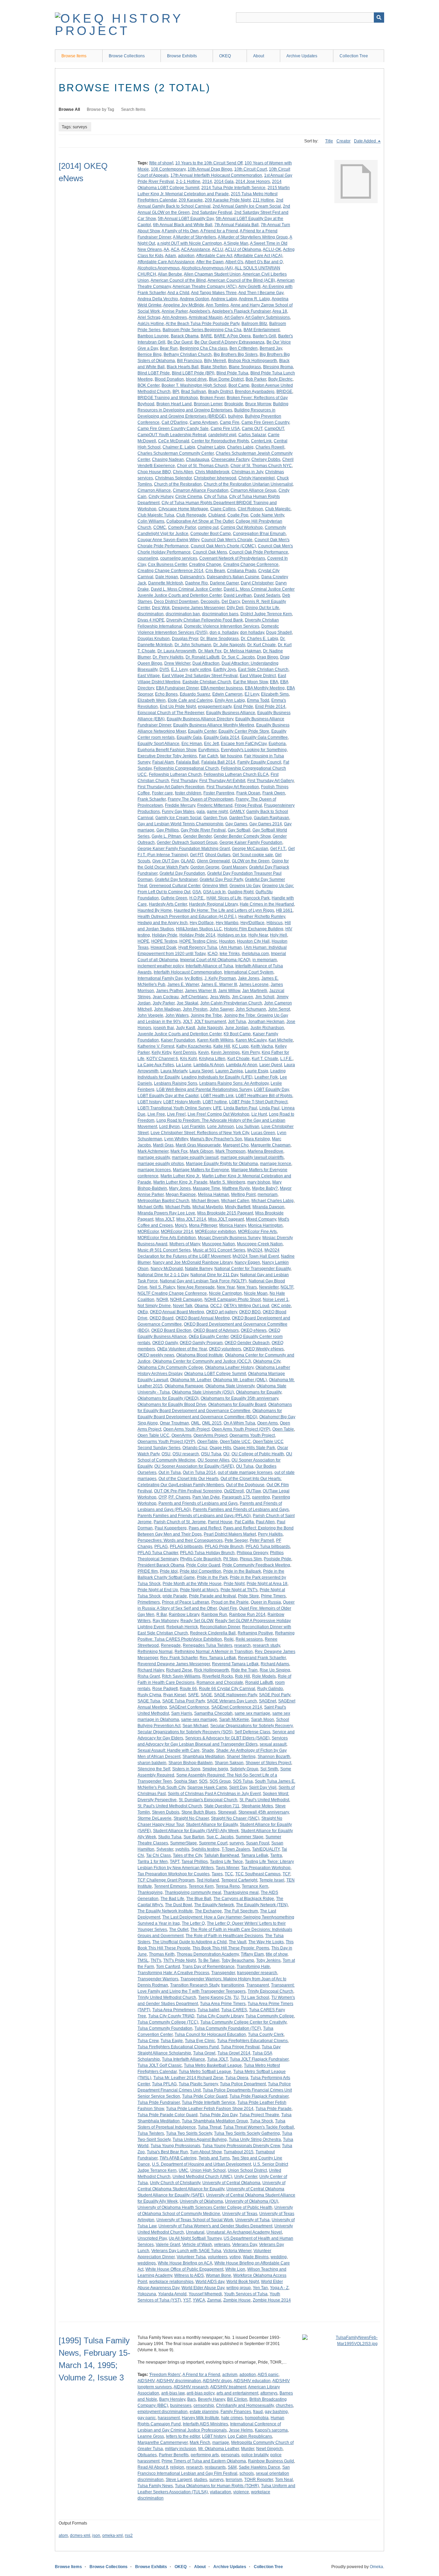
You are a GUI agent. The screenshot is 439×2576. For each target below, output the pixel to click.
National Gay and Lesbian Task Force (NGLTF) (203, 1281)
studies (200, 2480)
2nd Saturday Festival (212, 212)
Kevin (204, 1052)
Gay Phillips (168, 830)
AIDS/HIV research (191, 2387)
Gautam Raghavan (271, 818)
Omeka (376, 2567)
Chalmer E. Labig (179, 447)
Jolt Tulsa (237, 1022)
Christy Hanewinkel (257, 478)
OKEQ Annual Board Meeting (177, 1312)
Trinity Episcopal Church (270, 1991)
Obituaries (147, 2455)
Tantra (276, 1855)
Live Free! (176, 1114)
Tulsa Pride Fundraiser (159, 2102)
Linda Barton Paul (240, 1108)
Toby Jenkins (268, 1960)
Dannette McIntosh (166, 583)
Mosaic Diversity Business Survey (229, 1238)
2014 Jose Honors (253, 182)
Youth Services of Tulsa (246, 2294)
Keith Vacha (262, 1046)
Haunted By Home (155, 910)
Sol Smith (269, 1769)
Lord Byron (169, 1127)
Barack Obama (185, 336)
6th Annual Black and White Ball (183, 225)
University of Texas (240, 2214)
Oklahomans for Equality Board (237, 1404)
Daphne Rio (197, 583)
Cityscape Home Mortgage (183, 509)
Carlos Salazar (252, 435)
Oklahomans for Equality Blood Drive (172, 1404)
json (96, 2536)
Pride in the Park (212, 1577)
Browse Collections (127, 56)
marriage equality (154, 1157)
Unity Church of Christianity (175, 2183)
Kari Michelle (281, 1040)
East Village (149, 676)
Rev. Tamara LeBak (218, 1658)
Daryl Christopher (257, 583)
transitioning (233, 1985)
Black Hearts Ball (183, 367)
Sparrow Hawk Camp (207, 1787)
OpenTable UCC (235, 1442)
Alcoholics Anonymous (159, 268)
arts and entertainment (237, 2393)
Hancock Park (257, 898)
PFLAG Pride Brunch (224, 1547)
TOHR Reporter (259, 2480)
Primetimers (149, 1602)
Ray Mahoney (165, 1621)
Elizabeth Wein (152, 700)
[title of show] (161, 163)
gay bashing (276, 2412)
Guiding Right (241, 892)
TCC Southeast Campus (258, 1874)
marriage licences (154, 1170)
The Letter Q (193, 1923)
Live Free (156, 1114)
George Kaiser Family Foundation (251, 842)
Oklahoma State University (230, 1386)
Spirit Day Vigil (263, 1787)
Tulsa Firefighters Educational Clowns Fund (178, 2047)
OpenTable (207, 1442)
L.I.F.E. (286, 1059)
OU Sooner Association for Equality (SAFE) (194, 1466)
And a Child (178, 293)
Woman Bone (218, 2275)
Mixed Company (261, 1219)
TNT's (156, 1960)
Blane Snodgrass (245, 367)
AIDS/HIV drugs (217, 2381)
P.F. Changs (179, 1497)
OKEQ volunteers (225, 1349)
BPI (176, 392)
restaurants (215, 2467)
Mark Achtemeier (153, 1151)
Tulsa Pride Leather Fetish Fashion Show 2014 (210, 2109)
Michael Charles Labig (272, 1201)
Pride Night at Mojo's (199, 1590)
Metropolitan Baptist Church (163, 1201)
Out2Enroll (234, 1491)
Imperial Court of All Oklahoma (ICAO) (215, 960)
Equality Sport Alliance (158, 744)
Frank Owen (274, 793)
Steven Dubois (166, 1812)
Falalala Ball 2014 (218, 762)
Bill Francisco (189, 361)
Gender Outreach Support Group (187, 842)
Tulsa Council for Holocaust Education (210, 2035)
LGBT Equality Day (271, 1089)
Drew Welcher (177, 663)
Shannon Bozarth (274, 1757)
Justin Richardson (267, 1028)
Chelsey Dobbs (266, 459)
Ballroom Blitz (254, 324)
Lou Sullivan (248, 1127)
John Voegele (150, 1015)
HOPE (143, 941)
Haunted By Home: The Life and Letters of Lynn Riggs (224, 910)
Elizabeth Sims (275, 694)
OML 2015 (212, 1423)
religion (177, 2467)
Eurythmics (209, 750)
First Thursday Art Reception (233, 787)
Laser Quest (271, 1065)
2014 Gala (224, 182)
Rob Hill (242, 1676)
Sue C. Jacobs (220, 1837)
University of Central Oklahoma (231, 2183)
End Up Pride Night (178, 707)
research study (266, 1645)
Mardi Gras (163, 1145)
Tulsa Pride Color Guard (205, 2096)
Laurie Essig (257, 1071)
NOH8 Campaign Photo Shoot (233, 1299)
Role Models (264, 1676)
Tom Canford (168, 1967)
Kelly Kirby (161, 1052)
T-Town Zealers (236, 1849)
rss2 (129, 2536)
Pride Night (234, 1584)
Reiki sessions (249, 1639)
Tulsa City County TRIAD (171, 2016)
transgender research (257, 1973)
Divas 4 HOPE (151, 620)
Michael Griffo (150, 1207)
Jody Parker (164, 1003)
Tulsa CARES (234, 2010)
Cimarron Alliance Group (253, 490)
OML (195, 1423)
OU (226, 1454)
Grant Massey (234, 867)
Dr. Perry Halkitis (168, 657)
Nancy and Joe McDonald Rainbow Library (193, 1262)
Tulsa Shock (262, 2121)
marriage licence (276, 1164)
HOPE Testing (164, 941)
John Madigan (167, 1009)
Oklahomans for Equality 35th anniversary (239, 1398)
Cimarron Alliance (154, 490)
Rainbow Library (184, 1615)
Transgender (223, 1973)
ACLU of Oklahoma (243, 249)
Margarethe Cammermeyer (163, 2443)
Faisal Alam (163, 762)
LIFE (217, 1108)
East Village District (258, 676)
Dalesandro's (192, 577)
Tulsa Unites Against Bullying (200, 2140)
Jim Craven (242, 997)
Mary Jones (180, 1188)
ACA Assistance (196, 249)
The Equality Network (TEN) (262, 1905)
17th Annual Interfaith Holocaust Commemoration (216, 175)
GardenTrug (240, 818)
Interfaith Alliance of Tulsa (209, 966)
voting (235, 2257)
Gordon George (205, 867)
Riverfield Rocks (218, 1676)
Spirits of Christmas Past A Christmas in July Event (214, 1794)
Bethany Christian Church (188, 354)
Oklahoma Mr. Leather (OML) (240, 1380)
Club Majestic (278, 509)
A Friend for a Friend (219, 231)
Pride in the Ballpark (242, 1571)
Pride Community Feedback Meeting (256, 1565)
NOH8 (162, 1299)
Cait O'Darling (175, 422)
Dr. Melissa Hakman (242, 651)
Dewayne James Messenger (198, 608)
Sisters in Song (186, 1769)
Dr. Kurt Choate (262, 645)
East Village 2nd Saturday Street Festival (200, 676)
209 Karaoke (191, 200)
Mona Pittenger (203, 1225)
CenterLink (261, 441)
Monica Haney (233, 1225)
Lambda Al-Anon (242, 1065)
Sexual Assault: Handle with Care (169, 1750)
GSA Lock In (214, 892)
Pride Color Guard (203, 1565)
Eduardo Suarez (195, 694)
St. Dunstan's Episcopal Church (208, 1800)
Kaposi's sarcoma (271, 2430)
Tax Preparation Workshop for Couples (174, 1874)
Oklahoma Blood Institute (200, 1355)
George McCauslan (250, 849)
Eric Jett (211, 744)
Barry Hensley (172, 2399)
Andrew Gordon (194, 299)
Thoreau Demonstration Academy (208, 1954)
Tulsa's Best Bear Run (167, 2152)
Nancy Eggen (247, 1262)
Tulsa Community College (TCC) (168, 2022)
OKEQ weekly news (156, 1355)
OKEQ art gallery (222, 1312)
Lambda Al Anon (209, 1065)
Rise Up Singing (275, 1670)
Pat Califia (244, 1522)
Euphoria (277, 744)
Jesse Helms (241, 2430)
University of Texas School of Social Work (195, 2220)
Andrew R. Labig (254, 299)
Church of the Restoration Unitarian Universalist (248, 484)
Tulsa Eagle (172, 2041)
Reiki (229, 1639)
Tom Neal (284, 2480)
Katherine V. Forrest (156, 1046)
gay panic (147, 2418)
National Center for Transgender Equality (252, 1269)
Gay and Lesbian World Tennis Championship (180, 824)
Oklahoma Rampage (184, 1386)
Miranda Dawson (268, 1207)
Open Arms (268, 1423)
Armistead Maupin (206, 317)
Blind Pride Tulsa (232, 373)
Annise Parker (175, 311)
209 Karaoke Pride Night (228, 200)
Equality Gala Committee (265, 737)
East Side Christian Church (263, 669)
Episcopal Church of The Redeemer (171, 713)
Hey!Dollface (252, 923)
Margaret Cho (236, 1145)
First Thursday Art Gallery (270, 781)
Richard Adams (275, 1664)
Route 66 (188, 1689)
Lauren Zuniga (229, 1071)
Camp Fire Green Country (265, 422)
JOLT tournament (210, 1022)
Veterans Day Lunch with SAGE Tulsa (186, 2251)
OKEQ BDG (250, 1312)
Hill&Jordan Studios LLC (199, 929)
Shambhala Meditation (204, 1757)
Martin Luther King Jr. (180, 1176)
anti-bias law (173, 2393)
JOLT (187, 1022)
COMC (160, 527)
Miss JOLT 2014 (191, 1219)
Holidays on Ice (232, 935)
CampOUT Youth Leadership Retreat (172, 435)
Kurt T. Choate (265, 1059)
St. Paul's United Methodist (264, 1800)
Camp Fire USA (225, 429)
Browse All (69, 109)
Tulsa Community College (270, 2016)
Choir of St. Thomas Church (203, 466)
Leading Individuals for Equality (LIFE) (217, 1077)
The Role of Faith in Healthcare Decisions (224, 1936)
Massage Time (206, 1188)
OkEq (143, 1312)
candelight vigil (222, 435)
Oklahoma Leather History (229, 1367)
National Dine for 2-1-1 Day (163, 1275)
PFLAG (161, 1547)
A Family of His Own (180, 231)
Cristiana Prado (242, 571)
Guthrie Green (174, 898)
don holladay (252, 632)
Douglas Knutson (154, 639)
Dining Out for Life (262, 608)
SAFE (193, 1695)
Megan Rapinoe (181, 1194)
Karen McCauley (251, 1040)
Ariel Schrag (149, 317)
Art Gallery (234, 317)
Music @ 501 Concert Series (164, 1250)
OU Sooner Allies (213, 1460)
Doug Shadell (279, 632)
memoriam (268, 1194)
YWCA (199, 2300)
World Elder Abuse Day (203, 2288)
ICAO (212, 954)
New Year (226, 1287)
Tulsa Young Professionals (175, 2146)
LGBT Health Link (217, 1096)
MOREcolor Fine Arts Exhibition (167, 1238)
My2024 (255, 1250)
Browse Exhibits (182, 56)
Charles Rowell (270, 447)
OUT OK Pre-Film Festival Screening (188, 1491)
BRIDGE (284, 392)
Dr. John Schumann (193, 645)
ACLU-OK (272, 249)
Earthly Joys (225, 669)
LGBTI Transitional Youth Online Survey (174, 1108)
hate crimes (232, 2418)
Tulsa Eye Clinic (200, 2041)
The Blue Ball (199, 1899)
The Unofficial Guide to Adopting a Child (189, 1942)
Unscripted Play (152, 2238)
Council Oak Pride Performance (259, 552)
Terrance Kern (255, 1886)
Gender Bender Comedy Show (242, 836)
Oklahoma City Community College (170, 1367)
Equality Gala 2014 (222, 737)
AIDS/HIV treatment (228, 2387)
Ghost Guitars (218, 855)
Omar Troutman (174, 1423)
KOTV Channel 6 (162, 1059)
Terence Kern (201, 1886)
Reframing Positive (255, 1633)
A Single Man (236, 243)
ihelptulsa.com (255, 954)
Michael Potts (178, 1207)
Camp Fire (230, 422)
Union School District (247, 2170)
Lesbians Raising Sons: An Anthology (234, 1083)
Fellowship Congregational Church (186, 768)
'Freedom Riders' (165, 2375)
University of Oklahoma (201, 2201)
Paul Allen (265, 1522)
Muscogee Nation (218, 1244)
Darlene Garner (224, 583)
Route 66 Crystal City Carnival (227, 1689)
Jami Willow (229, 991)
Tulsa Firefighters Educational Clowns (252, 2041)
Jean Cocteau (166, 997)
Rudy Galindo (270, 1689)
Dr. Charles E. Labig (259, 639)
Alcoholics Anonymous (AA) (207, 268)
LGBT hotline (215, 1102)
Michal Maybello (208, 1207)
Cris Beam (215, 571)
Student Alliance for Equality (212, 1825)
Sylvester (165, 1849)
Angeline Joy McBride (184, 305)
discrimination (151, 614)
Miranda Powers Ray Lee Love (166, 1213)
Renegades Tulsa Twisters (207, 1645)
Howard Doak (163, 947)
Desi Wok (161, 608)
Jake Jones (249, 978)
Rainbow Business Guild (271, 2461)
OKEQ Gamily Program (201, 1343)
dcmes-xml (80, 2536)
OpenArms (181, 1435)
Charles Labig (240, 447)
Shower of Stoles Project (268, 1763)
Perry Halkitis (270, 1534)
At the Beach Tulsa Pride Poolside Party (203, 324)
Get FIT (197, 855)
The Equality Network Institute (165, 1911)
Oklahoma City (267, 1361)
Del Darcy (231, 602)
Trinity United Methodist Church (167, 1997)
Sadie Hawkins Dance (259, 2467)
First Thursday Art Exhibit (222, 781)
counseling (148, 558)
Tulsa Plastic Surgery (198, 2084)
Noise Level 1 (276, 1299)
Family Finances (236, 2412)
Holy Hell (278, 935)
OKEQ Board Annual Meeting (203, 1318)
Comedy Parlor (182, 527)
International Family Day (160, 978)
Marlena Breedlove (265, 1151)
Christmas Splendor (173, 478)
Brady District (221, 392)
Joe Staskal (187, 1003)
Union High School (208, 2170)
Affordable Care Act (214, 256)
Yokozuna (147, 2294)
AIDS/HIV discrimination (179, 2381)
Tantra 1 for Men (153, 1862)
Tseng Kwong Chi (215, 1997)
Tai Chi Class (158, 1855)
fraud (258, 2412)
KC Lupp (240, 1046)
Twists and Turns (214, 2158)
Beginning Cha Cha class (204, 348)
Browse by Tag (100, 109)
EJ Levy (252, 694)
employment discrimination (163, 2412)
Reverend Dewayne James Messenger (174, 1664)
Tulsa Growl (204, 2053)
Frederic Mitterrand (215, 805)
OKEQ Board (162, 1318)
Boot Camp (239, 385)
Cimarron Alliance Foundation (201, 490)
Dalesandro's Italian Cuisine (233, 577)
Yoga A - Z (279, 2288)
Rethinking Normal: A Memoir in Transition (214, 1652)
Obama (201, 1306)
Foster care (162, 793)
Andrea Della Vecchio (158, 299)
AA (166, 249)
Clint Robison (250, 509)
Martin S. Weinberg (227, 1182)
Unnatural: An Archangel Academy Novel (244, 2232)
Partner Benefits (174, 2455)
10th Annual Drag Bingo (210, 169)
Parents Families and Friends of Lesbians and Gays (241, 1510)
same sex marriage (252, 1713)
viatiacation (221, 2492)
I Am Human (230, 947)
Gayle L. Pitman (166, 836)
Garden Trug (215, 818)
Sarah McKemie (234, 1720)
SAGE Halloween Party (235, 1695)
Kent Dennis (185, 1052)
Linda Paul (269, 1108)
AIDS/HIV (146, 2381)
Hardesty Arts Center (168, 904)
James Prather (169, 991)
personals (230, 2455)
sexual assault (273, 1744)
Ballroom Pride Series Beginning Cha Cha (202, 330)
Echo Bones (166, 694)
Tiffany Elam (252, 1954)
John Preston (195, 1009)
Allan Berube (170, 274)
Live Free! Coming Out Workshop (218, 1114)
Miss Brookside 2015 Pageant (225, 1213)
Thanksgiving (150, 1892)
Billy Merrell (215, 361)
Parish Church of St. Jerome (180, 1522)
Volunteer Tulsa (191, 2257)
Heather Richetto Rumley (262, 917)
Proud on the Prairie (230, 1602)
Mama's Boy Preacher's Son (216, 1139)
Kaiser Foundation (178, 1040)
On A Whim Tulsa (239, 1423)
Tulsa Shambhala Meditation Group (215, 2121)
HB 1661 (284, 910)
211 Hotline (263, 200)
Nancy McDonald (167, 1269)
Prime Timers (273, 1596)
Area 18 (280, 311)
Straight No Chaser (191, 1818)
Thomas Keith (162, 1954)
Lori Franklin (193, 1127)
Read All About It (153, 2467)
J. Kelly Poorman (220, 978)
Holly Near (258, 935)
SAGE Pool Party (275, 1695)
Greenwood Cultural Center (175, 886)
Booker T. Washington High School (194, 385)
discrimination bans (220, 614)
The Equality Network (214, 1905)
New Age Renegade (196, 1287)
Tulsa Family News (155, 2486)
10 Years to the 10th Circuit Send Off (209, 163)
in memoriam (265, 960)
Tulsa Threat (210, 2127)
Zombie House (237, 2300)
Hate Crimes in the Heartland (267, 904)
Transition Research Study (195, 1985)
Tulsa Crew (148, 2041)
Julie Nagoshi (210, 1028)
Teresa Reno (228, 1886)
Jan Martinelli (255, 991)
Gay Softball (239, 830)
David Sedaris (267, 595)
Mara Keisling (257, 1139)
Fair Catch (209, 756)
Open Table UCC (153, 1435)
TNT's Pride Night (180, 1960)
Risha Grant (149, 1676)
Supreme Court (213, 1843)
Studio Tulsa (170, 1837)
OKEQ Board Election (171, 1330)
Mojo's (181, 1225)
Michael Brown (205, 1201)
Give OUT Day (165, 861)
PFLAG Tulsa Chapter (158, 1553)
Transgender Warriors (158, 1979)
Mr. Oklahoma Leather (219, 2449)
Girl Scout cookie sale (253, 855)
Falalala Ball (188, 762)
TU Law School (255, 1997)
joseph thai (164, 1028)
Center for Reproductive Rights (220, 441)
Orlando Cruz (195, 1448)
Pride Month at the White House (192, 1584)
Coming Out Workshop (242, 527)
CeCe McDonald (174, 441)
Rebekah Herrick (182, 1627)
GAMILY (237, 812)
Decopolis (210, 602)
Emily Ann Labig (230, 700)
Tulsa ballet (208, 2010)
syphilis (182, 1849)
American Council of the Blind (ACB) (241, 280)
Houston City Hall (253, 941)
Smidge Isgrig (215, 1769)
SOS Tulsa (243, 1781)
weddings (147, 2263)
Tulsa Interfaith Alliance (183, 2059)
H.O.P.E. (197, 898)
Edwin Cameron (227, 694)
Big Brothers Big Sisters (236, 354)
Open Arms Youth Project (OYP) (241, 1429)
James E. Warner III (219, 984)
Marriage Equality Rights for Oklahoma (222, 1164)
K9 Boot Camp (237, 1034)
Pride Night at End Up (158, 1590)
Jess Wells (220, 997)
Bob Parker (256, 379)
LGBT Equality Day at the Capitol (168, 1096)
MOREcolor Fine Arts (257, 1232)
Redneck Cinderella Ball (213, 1633)
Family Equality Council (259, 762)
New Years (247, 1287)
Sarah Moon (263, 1720)
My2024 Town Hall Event (256, 1256)
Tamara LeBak (255, 1855)
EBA (274, 682)
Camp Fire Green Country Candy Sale (173, 429)
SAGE (206, 1695)
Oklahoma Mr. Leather (191, 1380)
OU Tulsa (245, 1466)
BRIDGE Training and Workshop (168, 398)
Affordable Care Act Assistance (166, 262)
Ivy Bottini (193, 978)
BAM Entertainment (262, 330)
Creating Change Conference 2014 (170, 571)
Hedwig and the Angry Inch (163, 923)
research (242, 1645)
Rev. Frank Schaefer (179, 1658)
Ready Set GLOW (197, 1621)
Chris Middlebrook (212, 472)
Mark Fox (179, 1151)
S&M (232, 2467)
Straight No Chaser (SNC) (235, 1818)
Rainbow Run (214, 1615)
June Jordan (237, 1028)
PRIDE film (148, 1571)
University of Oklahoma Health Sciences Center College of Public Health (205, 2207)
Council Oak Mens (210, 552)
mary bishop (259, 1182)
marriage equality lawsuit (195, 1157)
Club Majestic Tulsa (156, 515)
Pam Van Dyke (206, 1497)
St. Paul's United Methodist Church (170, 1806)
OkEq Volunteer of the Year (182, 1349)
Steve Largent (179, 2480)
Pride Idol (169, 1571)
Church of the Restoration (178, 484)
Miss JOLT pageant (226, 1219)
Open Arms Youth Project (186, 1429)
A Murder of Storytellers (194, 237)
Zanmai (214, 2300)
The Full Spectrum (241, 1911)
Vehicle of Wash (197, 2245)
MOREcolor (148, 1232)
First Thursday (184, 781)
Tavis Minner (227, 1868)
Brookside (234, 404)
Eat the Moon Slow (251, 682)
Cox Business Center (167, 564)
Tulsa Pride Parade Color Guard (168, 2115)
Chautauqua (198, 459)
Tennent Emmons (170, 1886)
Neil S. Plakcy (162, 1287)
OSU (166, 1454)
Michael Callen (235, 1201)
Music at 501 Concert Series (219, 1250)
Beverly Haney (211, 2399)
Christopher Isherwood (215, 478)
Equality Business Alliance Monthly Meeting (214, 725)
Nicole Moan (256, 1293)
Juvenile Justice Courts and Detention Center (180, 1034)
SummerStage (183, 1843)
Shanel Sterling (241, 1757)
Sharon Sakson (229, 1763)
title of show (277, 1954)
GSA (197, 892)
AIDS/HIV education (252, 2381)
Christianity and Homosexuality (245, 2405)
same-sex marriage (199, 1720)
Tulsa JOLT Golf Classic (160, 2065)
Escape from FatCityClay (244, 744)
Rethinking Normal (155, 1652)
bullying (235, 416)
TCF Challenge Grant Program (166, 1880)
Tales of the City (187, 1855)
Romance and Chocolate (220, 1682)
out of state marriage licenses (245, 1472)
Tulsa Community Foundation (165, 2028)
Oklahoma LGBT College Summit (215, 1374)
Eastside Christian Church (207, 682)
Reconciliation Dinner (220, 1627)
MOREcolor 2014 (177, 1232)
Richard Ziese (179, 1670)
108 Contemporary (168, 169)
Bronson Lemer (208, 404)
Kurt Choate (239, 1059)
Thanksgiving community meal (193, 1892)
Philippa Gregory (252, 1553)
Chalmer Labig (211, 447)
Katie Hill (222, 1046)
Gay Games (236, 824)
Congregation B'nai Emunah (259, 534)
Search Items (133, 109)
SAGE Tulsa (149, 1701)
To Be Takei (209, 1960)
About (259, 56)
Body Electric (280, 379)
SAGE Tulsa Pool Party (183, 1701)
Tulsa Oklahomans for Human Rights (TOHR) (217, 2486)
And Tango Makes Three (214, 293)
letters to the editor (183, 2436)
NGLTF (287, 1287)
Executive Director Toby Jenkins (167, 756)
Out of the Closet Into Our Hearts (188, 1479)
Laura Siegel (201, 1071)
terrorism (234, 2480)
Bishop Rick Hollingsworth (253, 361)
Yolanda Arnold (172, 2294)
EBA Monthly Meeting (265, 688)
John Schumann (251, 1009)
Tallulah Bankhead (222, 1855)
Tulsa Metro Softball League (205, 2072)
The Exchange (208, 1911)
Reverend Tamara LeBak (235, 1664)
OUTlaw (253, 1491)
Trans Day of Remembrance (208, 1967)
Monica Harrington (265, 1225)
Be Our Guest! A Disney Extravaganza (229, 342)
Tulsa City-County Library (220, 2016)
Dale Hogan (167, 577)
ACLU (218, 249)
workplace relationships (171, 2282)
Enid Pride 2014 (270, 707)
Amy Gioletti (250, 287)
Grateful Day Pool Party (221, 879)
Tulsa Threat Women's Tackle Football (259, 2127)
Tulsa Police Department (243, 2084)
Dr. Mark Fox (210, 651)
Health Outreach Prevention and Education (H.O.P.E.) (187, 917)
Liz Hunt (259, 1114)
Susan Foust (258, 1843)
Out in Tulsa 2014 (199, 1472)
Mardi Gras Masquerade (198, 1145)
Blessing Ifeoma (278, 367)
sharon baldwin (152, 1763)
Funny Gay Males (178, 812)
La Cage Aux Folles (156, 1065)
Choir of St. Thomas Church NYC (261, 466)
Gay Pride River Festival (203, 830)
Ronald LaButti (259, 1682)
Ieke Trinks (230, 954)
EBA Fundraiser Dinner (177, 688)
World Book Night (243, 2282)
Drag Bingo (268, 657)
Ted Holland (208, 1880)
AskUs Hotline (151, 324)
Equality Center (202, 731)
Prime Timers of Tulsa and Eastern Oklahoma (204, 2461)
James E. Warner (183, 984)
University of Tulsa (252, 2220)
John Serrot (279, 1009)
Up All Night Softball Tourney (195, 2238)
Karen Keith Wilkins (215, 1040)
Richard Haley (151, 1670)
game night (217, 812)
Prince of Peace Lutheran (186, 1602)
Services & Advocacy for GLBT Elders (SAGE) (227, 1738)
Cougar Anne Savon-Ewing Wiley (168, 540)
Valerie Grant (168, 2245)
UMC (183, 2170)
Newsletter (269, 1287)
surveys (237, 1843)
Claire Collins (223, 509)
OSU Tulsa (211, 1454)
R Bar (162, 1615)
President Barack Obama (161, 1565)
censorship (204, 2405)
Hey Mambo (227, 923)
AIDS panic (268, 2375)
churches (284, 2405)
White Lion (235, 2269)
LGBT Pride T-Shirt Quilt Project (258, 1102)
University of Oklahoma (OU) (252, 2201)
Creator (343, 141)
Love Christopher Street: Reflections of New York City (200, 1133)
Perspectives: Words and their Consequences (180, 1540)
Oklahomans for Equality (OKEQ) (168, 1398)
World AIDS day (210, 2282)
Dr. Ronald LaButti (203, 657)
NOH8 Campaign (186, 1299)
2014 (207, 182)
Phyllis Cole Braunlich (201, 1559)
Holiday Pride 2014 (197, 935)
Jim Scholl (265, 997)
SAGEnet (268, 1701)
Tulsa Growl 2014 (234, 2053)
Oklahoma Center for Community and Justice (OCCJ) (202, 1361)
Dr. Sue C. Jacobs (238, 657)
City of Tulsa (216, 497)
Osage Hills (220, 1448)
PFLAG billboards (186, 1547)
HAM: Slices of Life (224, 898)
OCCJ (216, 1306)
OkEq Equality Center (209, 1337)
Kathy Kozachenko (194, 1046)
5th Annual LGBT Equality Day (186, 219)
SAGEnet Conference (189, 1707)
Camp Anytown (204, 422)
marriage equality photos (161, 1164)
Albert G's (234, 262)
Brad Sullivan (194, 392)
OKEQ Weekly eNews (263, 1349)
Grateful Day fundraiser (176, 879)
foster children (188, 793)
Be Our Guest (180, 342)
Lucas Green (263, 1133)
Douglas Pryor (185, 639)
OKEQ (225, 56)
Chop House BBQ (154, 472)
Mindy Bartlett (238, 1207)
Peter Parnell (262, 1540)
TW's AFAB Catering (178, 2158)
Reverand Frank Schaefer (262, 1658)
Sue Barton (194, 1837)
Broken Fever (212, 398)
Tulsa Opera (237, 2078)
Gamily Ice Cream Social (178, 818)
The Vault (238, 1942)
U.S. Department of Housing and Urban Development (201, 2164)
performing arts (205, 2455)
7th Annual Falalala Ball (236, 225)
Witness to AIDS (189, 2275)
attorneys (269, 2393)
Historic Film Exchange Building (254, 929)
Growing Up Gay (245, 886)
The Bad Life (172, 1899)
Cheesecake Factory (230, 459)
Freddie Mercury (180, 805)
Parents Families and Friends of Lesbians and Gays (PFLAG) (194, 1516)
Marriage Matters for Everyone (201, 1170)
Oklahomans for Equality (259, 1392)
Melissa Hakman (213, 1194)
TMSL (143, 1960)
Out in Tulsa (170, 1472)
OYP (162, 1497)
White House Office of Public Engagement (184, 2269)
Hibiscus (275, 923)
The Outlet (179, 1930)
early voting (200, 669)
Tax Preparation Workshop (266, 1868)
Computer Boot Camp (211, 534)
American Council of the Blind (178, 280)
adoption (186, 256)
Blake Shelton (214, 367)
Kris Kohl (188, 1059)
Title (329, 141)
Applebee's (200, 311)
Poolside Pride (277, 1559)
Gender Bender (197, 836)
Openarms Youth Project (252, 1435)
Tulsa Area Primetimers (174, 2010)
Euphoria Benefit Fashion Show (167, 750)
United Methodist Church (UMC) (202, 2177)
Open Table (283, 1429)
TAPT (175, 1862)
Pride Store (248, 1596)
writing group (239, 2288)
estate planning (204, 2412)
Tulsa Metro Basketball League (213, 2065)
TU (236, 1997)
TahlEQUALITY (266, 1849)
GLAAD (188, 861)
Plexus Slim (251, 1559)
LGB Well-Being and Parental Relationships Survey (204, 1089)
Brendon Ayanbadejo (255, 392)
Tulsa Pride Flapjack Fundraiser (259, 2096)
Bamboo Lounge (153, 336)
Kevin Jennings (225, 1052)
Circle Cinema (189, 497)
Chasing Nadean (168, 459)
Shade (208, 1750)
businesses (181, 2405)
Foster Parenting (219, 793)
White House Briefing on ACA (185, 2263)
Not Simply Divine (154, 1306)
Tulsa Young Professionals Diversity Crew (241, 2146)
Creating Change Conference (251, 564)
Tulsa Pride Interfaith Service (209, 2102)
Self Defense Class (252, 1732)
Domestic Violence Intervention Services (222, 626)
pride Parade (175, 1596)
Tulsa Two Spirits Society (189, 2133)
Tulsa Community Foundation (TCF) (228, 2028)
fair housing (231, 756)
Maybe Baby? (265, 1188)
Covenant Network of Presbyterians (232, 558)
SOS (203, 1781)
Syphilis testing (205, 1849)
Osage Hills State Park (254, 1448)
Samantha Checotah (213, 1713)
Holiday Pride (165, 935)
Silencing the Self (154, 1769)
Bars (192, 2399)
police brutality (255, 2455)
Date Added (365, 141)
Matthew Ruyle (236, 1188)
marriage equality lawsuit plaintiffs (252, 1157)
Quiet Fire (228, 1608)
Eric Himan (192, 744)
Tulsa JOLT (217, 2059)
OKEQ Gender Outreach (247, 1343)
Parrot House (220, 1522)
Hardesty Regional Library (213, 904)
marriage (221, 2443)
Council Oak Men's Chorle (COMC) (223, 546)
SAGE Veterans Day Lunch (232, 1701)
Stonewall (227, 1812)
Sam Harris (182, 1713)
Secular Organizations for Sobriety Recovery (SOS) (185, 1732)
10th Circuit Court (251, 169)
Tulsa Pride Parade (274, 2109)
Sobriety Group (244, 1769)
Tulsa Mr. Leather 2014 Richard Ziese (188, 2078)
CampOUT (274, 429)
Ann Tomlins (217, 305)
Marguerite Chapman (271, 1145)
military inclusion (181, 2449)
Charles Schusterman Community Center (176, 453)
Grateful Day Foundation (182, 873)
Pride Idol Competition (200, 1571)
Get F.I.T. (278, 849)
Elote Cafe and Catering (190, 700)
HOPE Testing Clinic (198, 941)
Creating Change (205, 564)
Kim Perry (251, 1052)
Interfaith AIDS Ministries (205, 2424)
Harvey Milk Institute (200, 2418)
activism (230, 2375)
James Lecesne (254, 984)
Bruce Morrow (258, 404)
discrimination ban (183, 614)
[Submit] (379, 18)
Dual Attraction (206, 663)
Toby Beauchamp (238, 1960)
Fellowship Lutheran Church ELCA (236, 774)
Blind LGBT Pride (154, 373)
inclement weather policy (161, 966)
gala (201, 812)
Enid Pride (243, 707)
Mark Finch (200, 2443)
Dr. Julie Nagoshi (229, 645)
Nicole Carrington (225, 1293)
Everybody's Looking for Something (254, 750)
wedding (279, 2257)
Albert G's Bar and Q (264, 262)
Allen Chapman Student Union (212, 274)
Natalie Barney (199, 1269)
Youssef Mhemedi (205, 2294)
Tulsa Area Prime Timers (223, 2004)
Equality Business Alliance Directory (200, 719)
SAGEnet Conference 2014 (237, 1707)
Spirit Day (238, 1787)
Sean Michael (195, 1726)
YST (187, 2300)
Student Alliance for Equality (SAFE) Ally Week (196, 1831)
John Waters (177, 1015)
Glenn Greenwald (213, 861)
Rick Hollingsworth (212, 1670)
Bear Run (169, 348)
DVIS (164, 669)
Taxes (217, 1874)
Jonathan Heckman (266, 1022)
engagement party (215, 707)
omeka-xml (112, 2536)
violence (241, 2492)
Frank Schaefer (152, 799)
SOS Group (220, 1781)
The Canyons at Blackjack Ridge (244, 1899)
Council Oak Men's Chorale (227, 540)
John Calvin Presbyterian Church (231, 1003)
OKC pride (281, 1306)
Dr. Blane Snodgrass (219, 639)
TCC (229, 1874)
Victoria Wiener (237, 2251)
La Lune (184, 1065)
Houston (227, 941)
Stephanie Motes (257, 1806)
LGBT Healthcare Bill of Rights (264, 1096)
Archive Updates (302, 56)
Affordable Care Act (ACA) (258, 256)
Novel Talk (183, 1306)
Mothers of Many (185, 1244)
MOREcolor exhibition (216, 1232)
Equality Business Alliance (231, 713)
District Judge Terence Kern (266, 614)
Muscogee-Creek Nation (260, 1244)
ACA (175, 249)
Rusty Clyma (149, 1695)
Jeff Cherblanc (194, 997)
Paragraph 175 (236, 1497)
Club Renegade (191, 515)
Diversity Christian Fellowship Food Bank (205, 620)
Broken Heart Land (174, 404)
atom (63, 2536)
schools (247, 2473)
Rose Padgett (165, 1689)
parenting (261, 1497)
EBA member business (222, 688)
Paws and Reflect (205, 1528)
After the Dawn (210, 262)
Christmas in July (247, 472)
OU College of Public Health (258, 1454)
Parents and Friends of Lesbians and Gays (198, 1503)
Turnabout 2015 (239, 2152)
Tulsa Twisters (151, 2133)
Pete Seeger (236, 1540)
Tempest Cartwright (239, 1880)
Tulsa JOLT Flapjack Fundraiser (259, 2059)
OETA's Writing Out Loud (246, 1306)
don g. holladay (224, 632)
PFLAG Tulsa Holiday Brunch (207, 1553)
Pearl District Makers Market (230, 1534)
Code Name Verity (267, 515)
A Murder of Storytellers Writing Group (253, 237)
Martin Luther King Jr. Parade (180, 1182)
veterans (222, 2245)
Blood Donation (169, 379)
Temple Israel (272, 1880)
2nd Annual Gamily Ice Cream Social (247, 206)
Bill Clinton (237, 2399)
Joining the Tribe (206, 1015)
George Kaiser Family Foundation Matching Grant (184, 849)
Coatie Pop (238, 515)
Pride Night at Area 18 (267, 1584)
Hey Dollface (202, 923)
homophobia (257, 2418)
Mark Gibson (201, 1151)
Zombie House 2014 (272, 2300)
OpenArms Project (210, 1435)
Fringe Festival (248, 805)
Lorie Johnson (221, 1127)
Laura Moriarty (174, 1071)
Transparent (258, 1985)
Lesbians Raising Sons (176, 1083)
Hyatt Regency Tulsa (198, 947)
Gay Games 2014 (266, 824)
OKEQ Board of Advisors (216, 1330)
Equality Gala (189, 737)
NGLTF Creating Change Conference (172, 1293)
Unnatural (195, 2232)
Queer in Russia (266, 1602)
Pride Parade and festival (212, 1596)
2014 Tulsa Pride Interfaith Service (233, 188)
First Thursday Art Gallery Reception (171, 787)
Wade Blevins (256, 2257)
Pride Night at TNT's (239, 1590)
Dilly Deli (235, 608)
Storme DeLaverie (155, 1818)
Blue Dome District (226, 379)
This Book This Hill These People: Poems (231, 1948)
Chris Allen (183, 472)
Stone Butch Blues (199, 1812)
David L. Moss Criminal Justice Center (186, 589)
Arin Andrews (175, 317)
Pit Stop (230, 1559)
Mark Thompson (230, 1151)
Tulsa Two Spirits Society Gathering (247, 2133)
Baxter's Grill (264, 336)
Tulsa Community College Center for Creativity (243, 2022)
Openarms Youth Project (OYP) (166, 1442)
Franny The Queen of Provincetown (201, 799)
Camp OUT (252, 429)
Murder (248, 2449)
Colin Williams (151, 521)
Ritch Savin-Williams (181, 1676)
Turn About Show (206, 2152)
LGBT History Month (182, 1102)
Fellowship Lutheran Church (175, 774)
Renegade (171, 1645)
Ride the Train (244, 1670)
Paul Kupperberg (171, 1528)
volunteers (218, 2257)
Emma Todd (258, 700)
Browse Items (74, 56)
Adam (170, 256)
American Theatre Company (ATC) (205, 287)
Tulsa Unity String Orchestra (255, 2140)
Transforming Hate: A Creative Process (173, 1973)
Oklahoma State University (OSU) (203, 1392)
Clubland (217, 515)
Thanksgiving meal (241, 1892)
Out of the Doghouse (245, 1485)
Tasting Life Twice (226, 1862)
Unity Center (246, 2177)
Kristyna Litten (212, 1059)
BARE (206, 336)
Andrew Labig (224, 299)
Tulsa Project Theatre (259, 2115)
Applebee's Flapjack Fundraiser (241, 311)
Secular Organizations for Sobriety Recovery (251, 1726)
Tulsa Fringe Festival (240, 2047)
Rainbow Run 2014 (247, 1615)
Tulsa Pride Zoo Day (218, 2115)
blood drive (196, 379)
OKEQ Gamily (165, 1343)
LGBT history (149, 1102)
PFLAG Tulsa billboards (268, 1547)
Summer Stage (250, 1837)
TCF (286, 1874)
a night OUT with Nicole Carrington (189, 243)
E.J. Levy (179, 669)
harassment (169, 2418)
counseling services (179, 558)
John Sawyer (222, 1009)
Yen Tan (260, 2288)
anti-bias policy (200, 2393)
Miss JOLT (165, 1219)
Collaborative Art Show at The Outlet (200, 521)
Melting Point (243, 1194)
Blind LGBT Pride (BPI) (193, 373)
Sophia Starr (185, 1781)
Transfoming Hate (253, 1967)
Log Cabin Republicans (250, 2436)
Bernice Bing (150, 354)
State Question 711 (222, 1806)
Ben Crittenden (244, 348)
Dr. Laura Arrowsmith (177, 651)
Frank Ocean (248, 793)
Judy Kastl (186, 1028)
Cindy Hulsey (161, 497)
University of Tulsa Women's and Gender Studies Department (215, 2226)
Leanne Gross (151, 2436)
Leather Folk (266, 1077)
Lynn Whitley (176, 1139)
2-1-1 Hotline (188, 182)
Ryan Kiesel (175, 1695)
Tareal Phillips (195, 1862)
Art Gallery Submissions (268, 317)
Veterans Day (245, 2245)
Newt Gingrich (269, 2449)
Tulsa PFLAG (164, 2084)
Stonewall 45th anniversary (264, 1812)
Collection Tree (354, 56)
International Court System (249, 972)
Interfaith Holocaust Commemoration (188, 972)
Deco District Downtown (176, 602)
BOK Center (149, 385)
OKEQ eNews (254, 1330)
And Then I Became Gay (261, 293)
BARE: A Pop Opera (232, 336)
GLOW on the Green (251, 861)
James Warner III (200, 991)
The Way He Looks (266, 1942)
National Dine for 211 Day (214, 1275)
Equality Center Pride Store (244, 731)
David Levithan (238, 595)
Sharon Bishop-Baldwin (191, 1763)
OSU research (186, 1454)
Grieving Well (215, 886)
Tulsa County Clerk (266, 2035)
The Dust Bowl (179, 1905)
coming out (208, 527)
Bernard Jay (271, 348)
